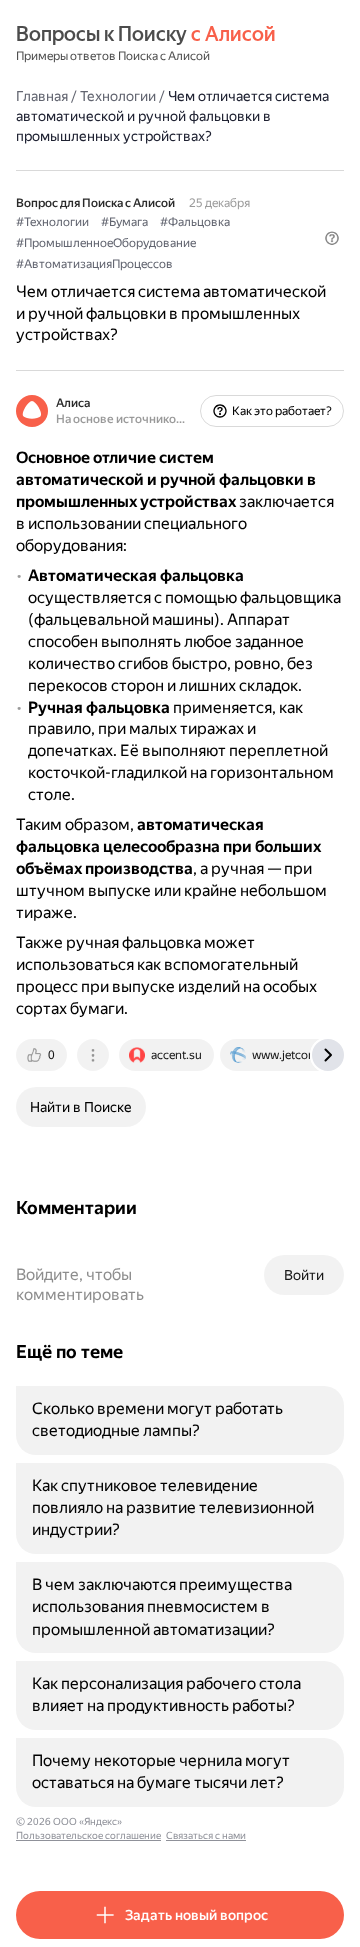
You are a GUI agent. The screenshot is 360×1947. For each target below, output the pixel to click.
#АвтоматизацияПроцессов (94, 264)
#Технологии (52, 222)
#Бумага (124, 222)
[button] (332, 238)
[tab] (43, 1055)
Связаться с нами (206, 1835)
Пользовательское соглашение (88, 1835)
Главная (42, 96)
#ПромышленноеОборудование (106, 243)
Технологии (118, 96)
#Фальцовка (195, 222)
